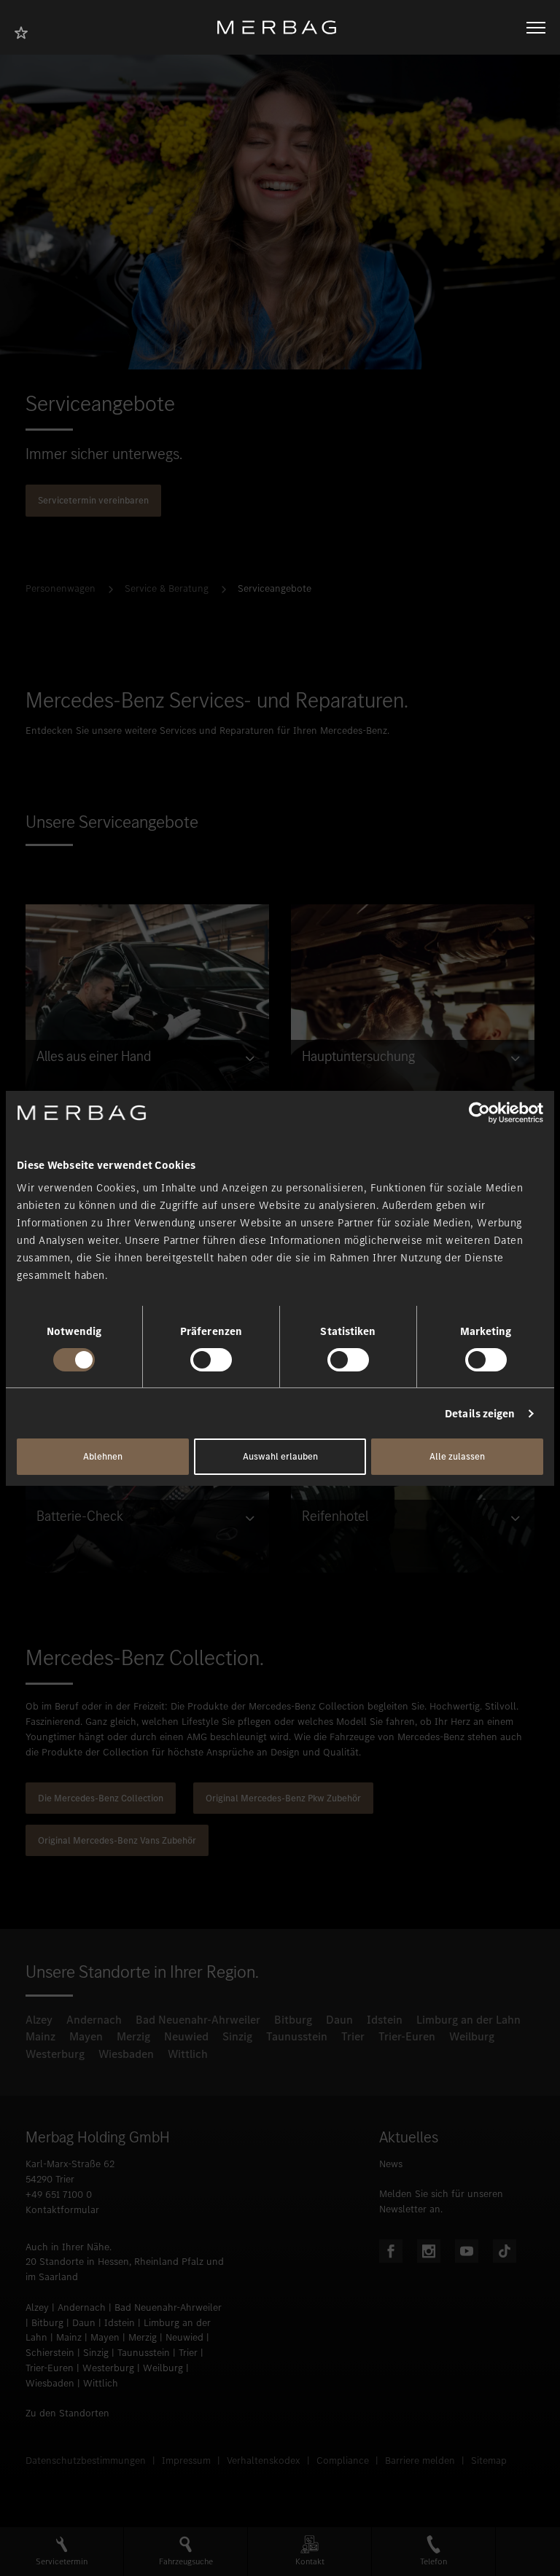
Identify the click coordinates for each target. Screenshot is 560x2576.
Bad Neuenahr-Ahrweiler (198, 2020)
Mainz (40, 2036)
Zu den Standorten (67, 2413)
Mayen (86, 2036)
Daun (339, 2020)
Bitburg (293, 2020)
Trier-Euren (407, 2036)
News (391, 2164)
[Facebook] (391, 2251)
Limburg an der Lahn (468, 2020)
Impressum (186, 2460)
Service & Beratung (167, 588)
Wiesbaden (126, 2054)
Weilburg (472, 2036)
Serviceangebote (275, 588)
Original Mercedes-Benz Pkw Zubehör (283, 1798)
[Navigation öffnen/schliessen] (536, 28)
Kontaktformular (62, 2210)
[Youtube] (467, 2251)
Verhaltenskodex (264, 2460)
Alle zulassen (457, 1456)
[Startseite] (282, 27)
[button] (62, 2552)
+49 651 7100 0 (59, 2195)
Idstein (385, 2020)
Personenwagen (61, 588)
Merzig (133, 2036)
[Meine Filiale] (26, 31)
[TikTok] (505, 2251)
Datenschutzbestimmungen (86, 2460)
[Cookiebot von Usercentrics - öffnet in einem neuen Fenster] (479, 1112)
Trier (353, 2036)
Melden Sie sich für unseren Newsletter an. (441, 2201)
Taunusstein (297, 2036)
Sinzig (237, 2036)
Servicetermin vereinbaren (93, 500)
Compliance (343, 2460)
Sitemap (489, 2460)
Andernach (94, 2020)
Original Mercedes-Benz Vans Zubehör (117, 1840)
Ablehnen (103, 1456)
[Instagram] (429, 2251)
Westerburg (55, 2054)
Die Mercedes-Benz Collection (101, 1798)
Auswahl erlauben (280, 1456)
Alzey (39, 2020)
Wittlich (188, 2054)
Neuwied (186, 2036)
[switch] (211, 1360)
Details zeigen (480, 1414)
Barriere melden (420, 2460)
